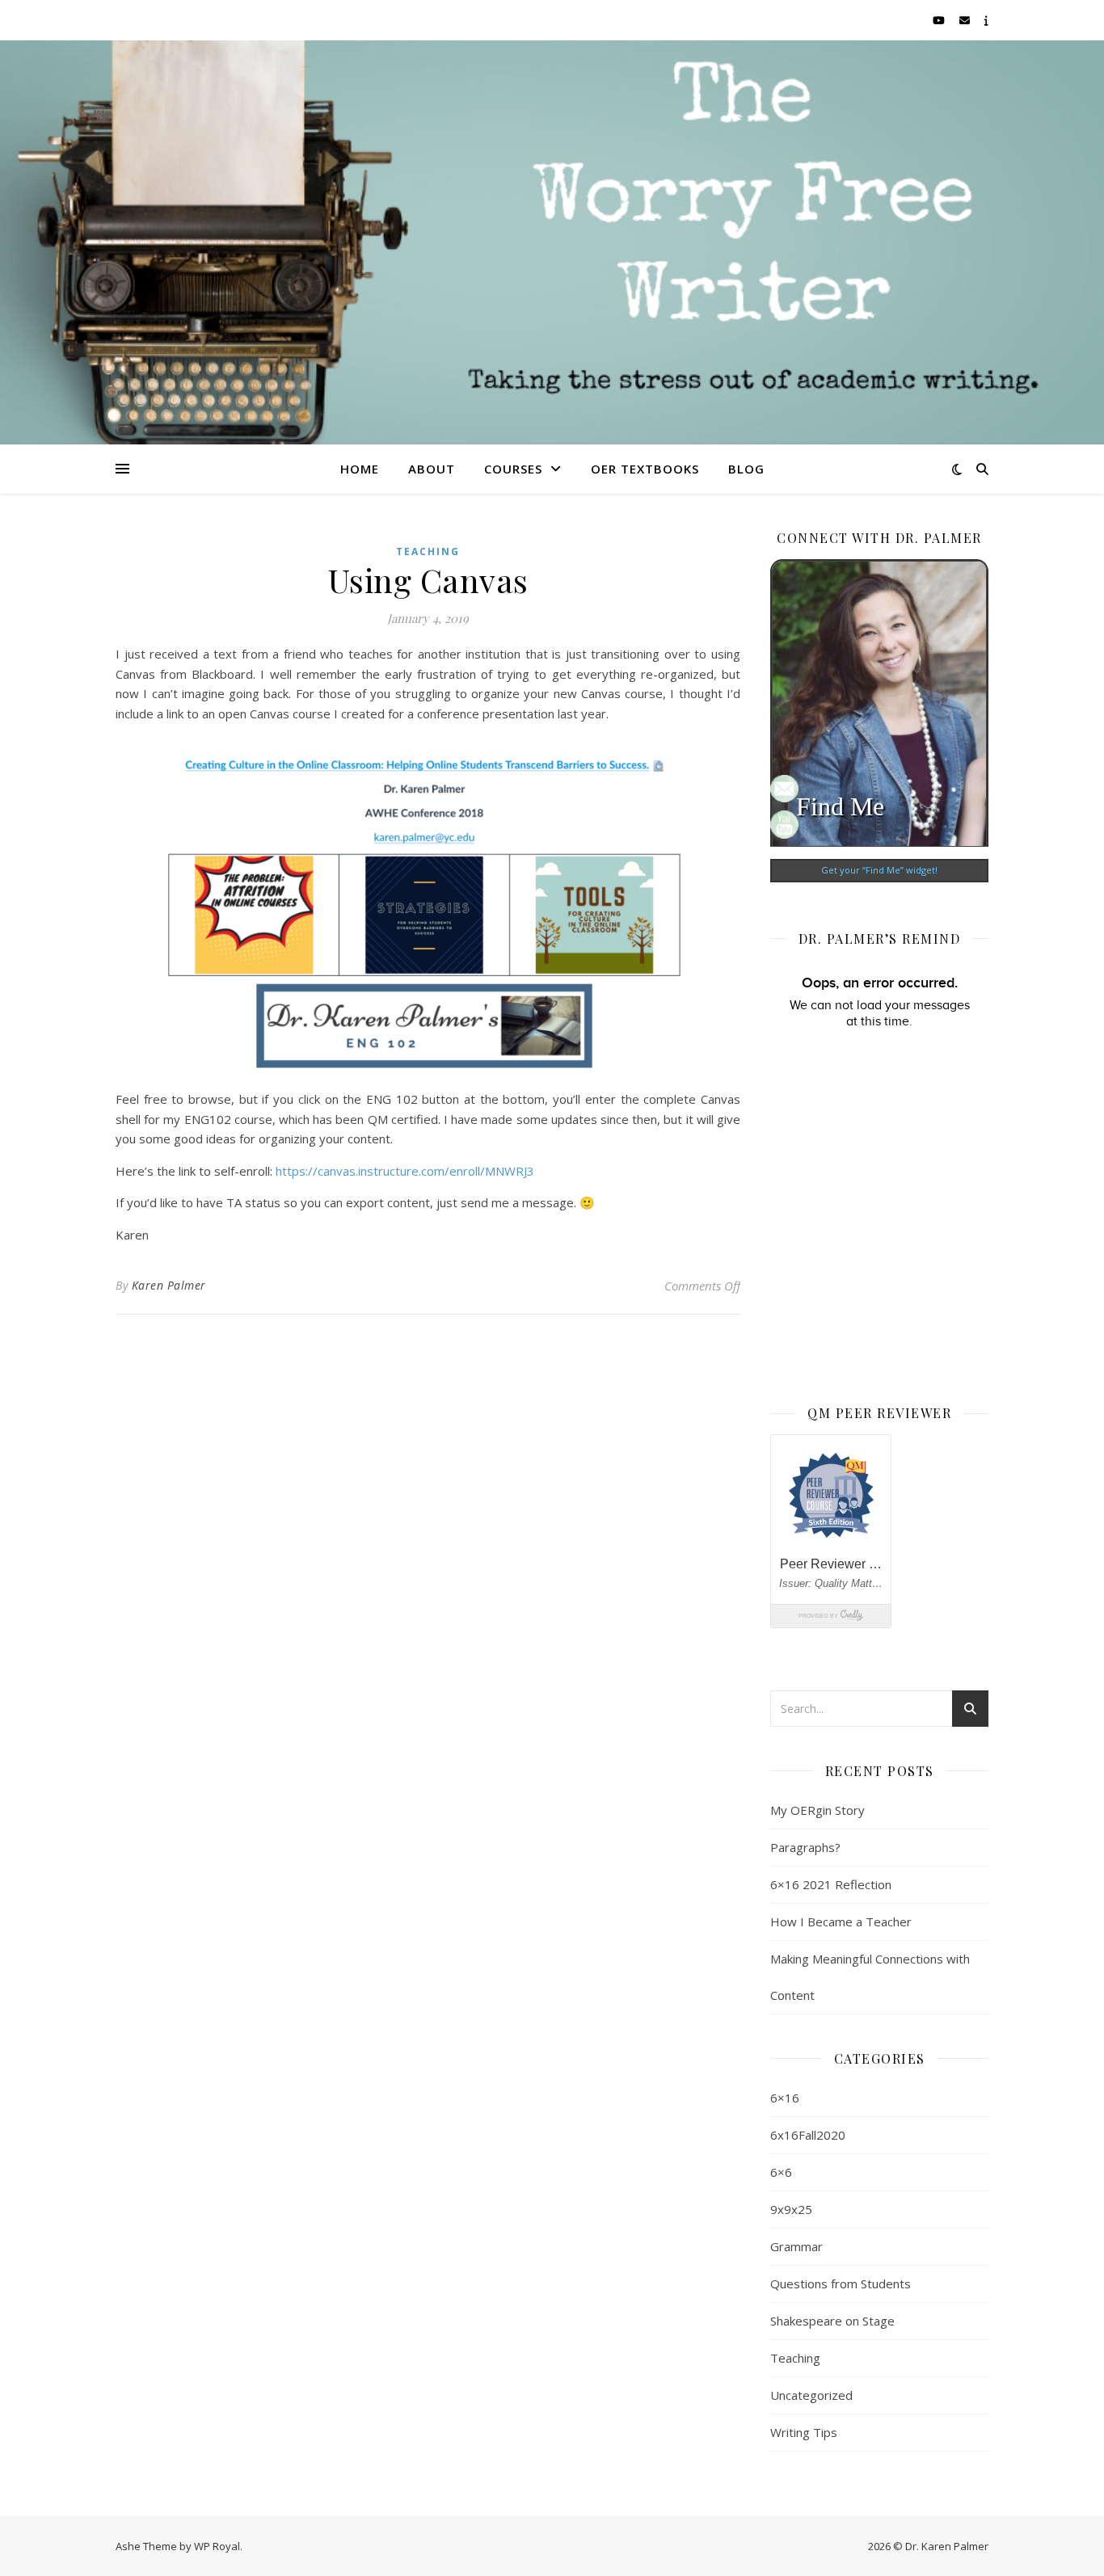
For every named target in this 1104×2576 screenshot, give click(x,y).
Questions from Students (841, 2283)
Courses (513, 469)
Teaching (428, 551)
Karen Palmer (169, 1285)
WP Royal (217, 2546)
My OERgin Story (817, 1810)
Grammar (796, 2246)
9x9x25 (791, 2209)
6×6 (781, 2172)
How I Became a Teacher (841, 1921)
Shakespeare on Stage (832, 2321)
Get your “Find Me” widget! (879, 870)
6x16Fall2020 (808, 2135)
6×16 (785, 2098)
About (432, 469)
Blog (746, 469)
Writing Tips (804, 2432)
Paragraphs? (805, 1847)
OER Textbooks (645, 469)
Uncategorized (811, 2395)
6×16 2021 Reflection (831, 1884)
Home (360, 469)
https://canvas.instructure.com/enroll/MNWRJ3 (405, 1171)
